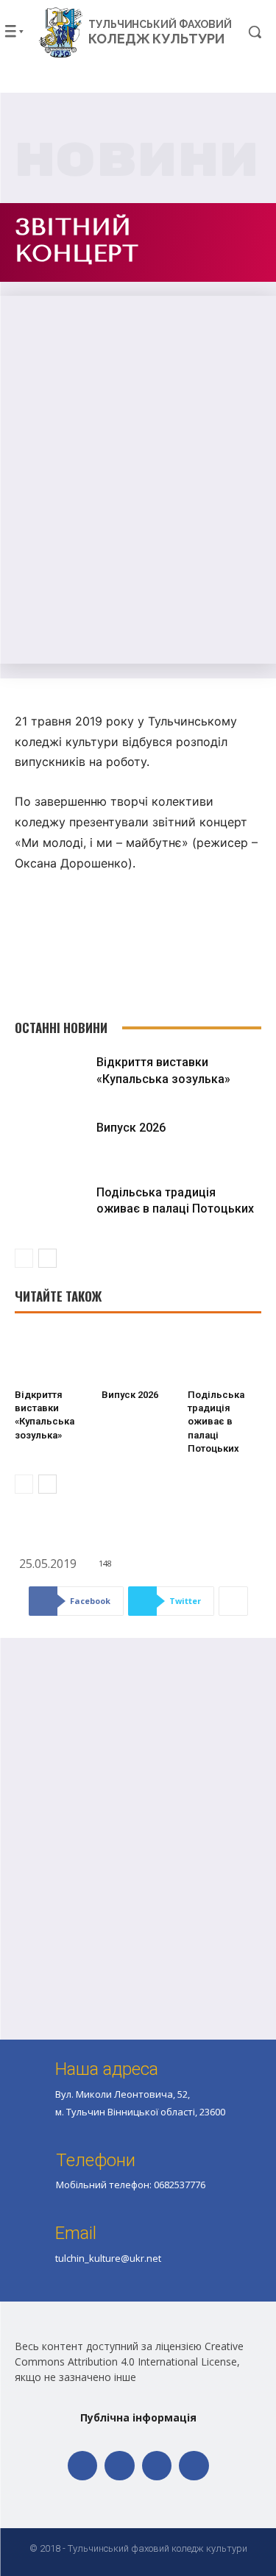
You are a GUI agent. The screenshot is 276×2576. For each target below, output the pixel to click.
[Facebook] (83, 2466)
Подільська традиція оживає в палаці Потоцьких (216, 1422)
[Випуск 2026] (52, 1143)
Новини (137, 161)
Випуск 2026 (131, 1128)
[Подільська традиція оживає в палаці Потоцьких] (52, 1208)
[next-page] (47, 1258)
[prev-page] (24, 1258)
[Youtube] (194, 2466)
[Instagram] (157, 2466)
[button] (245, 32)
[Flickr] (120, 2466)
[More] (233, 1601)
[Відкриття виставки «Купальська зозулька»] (52, 1078)
